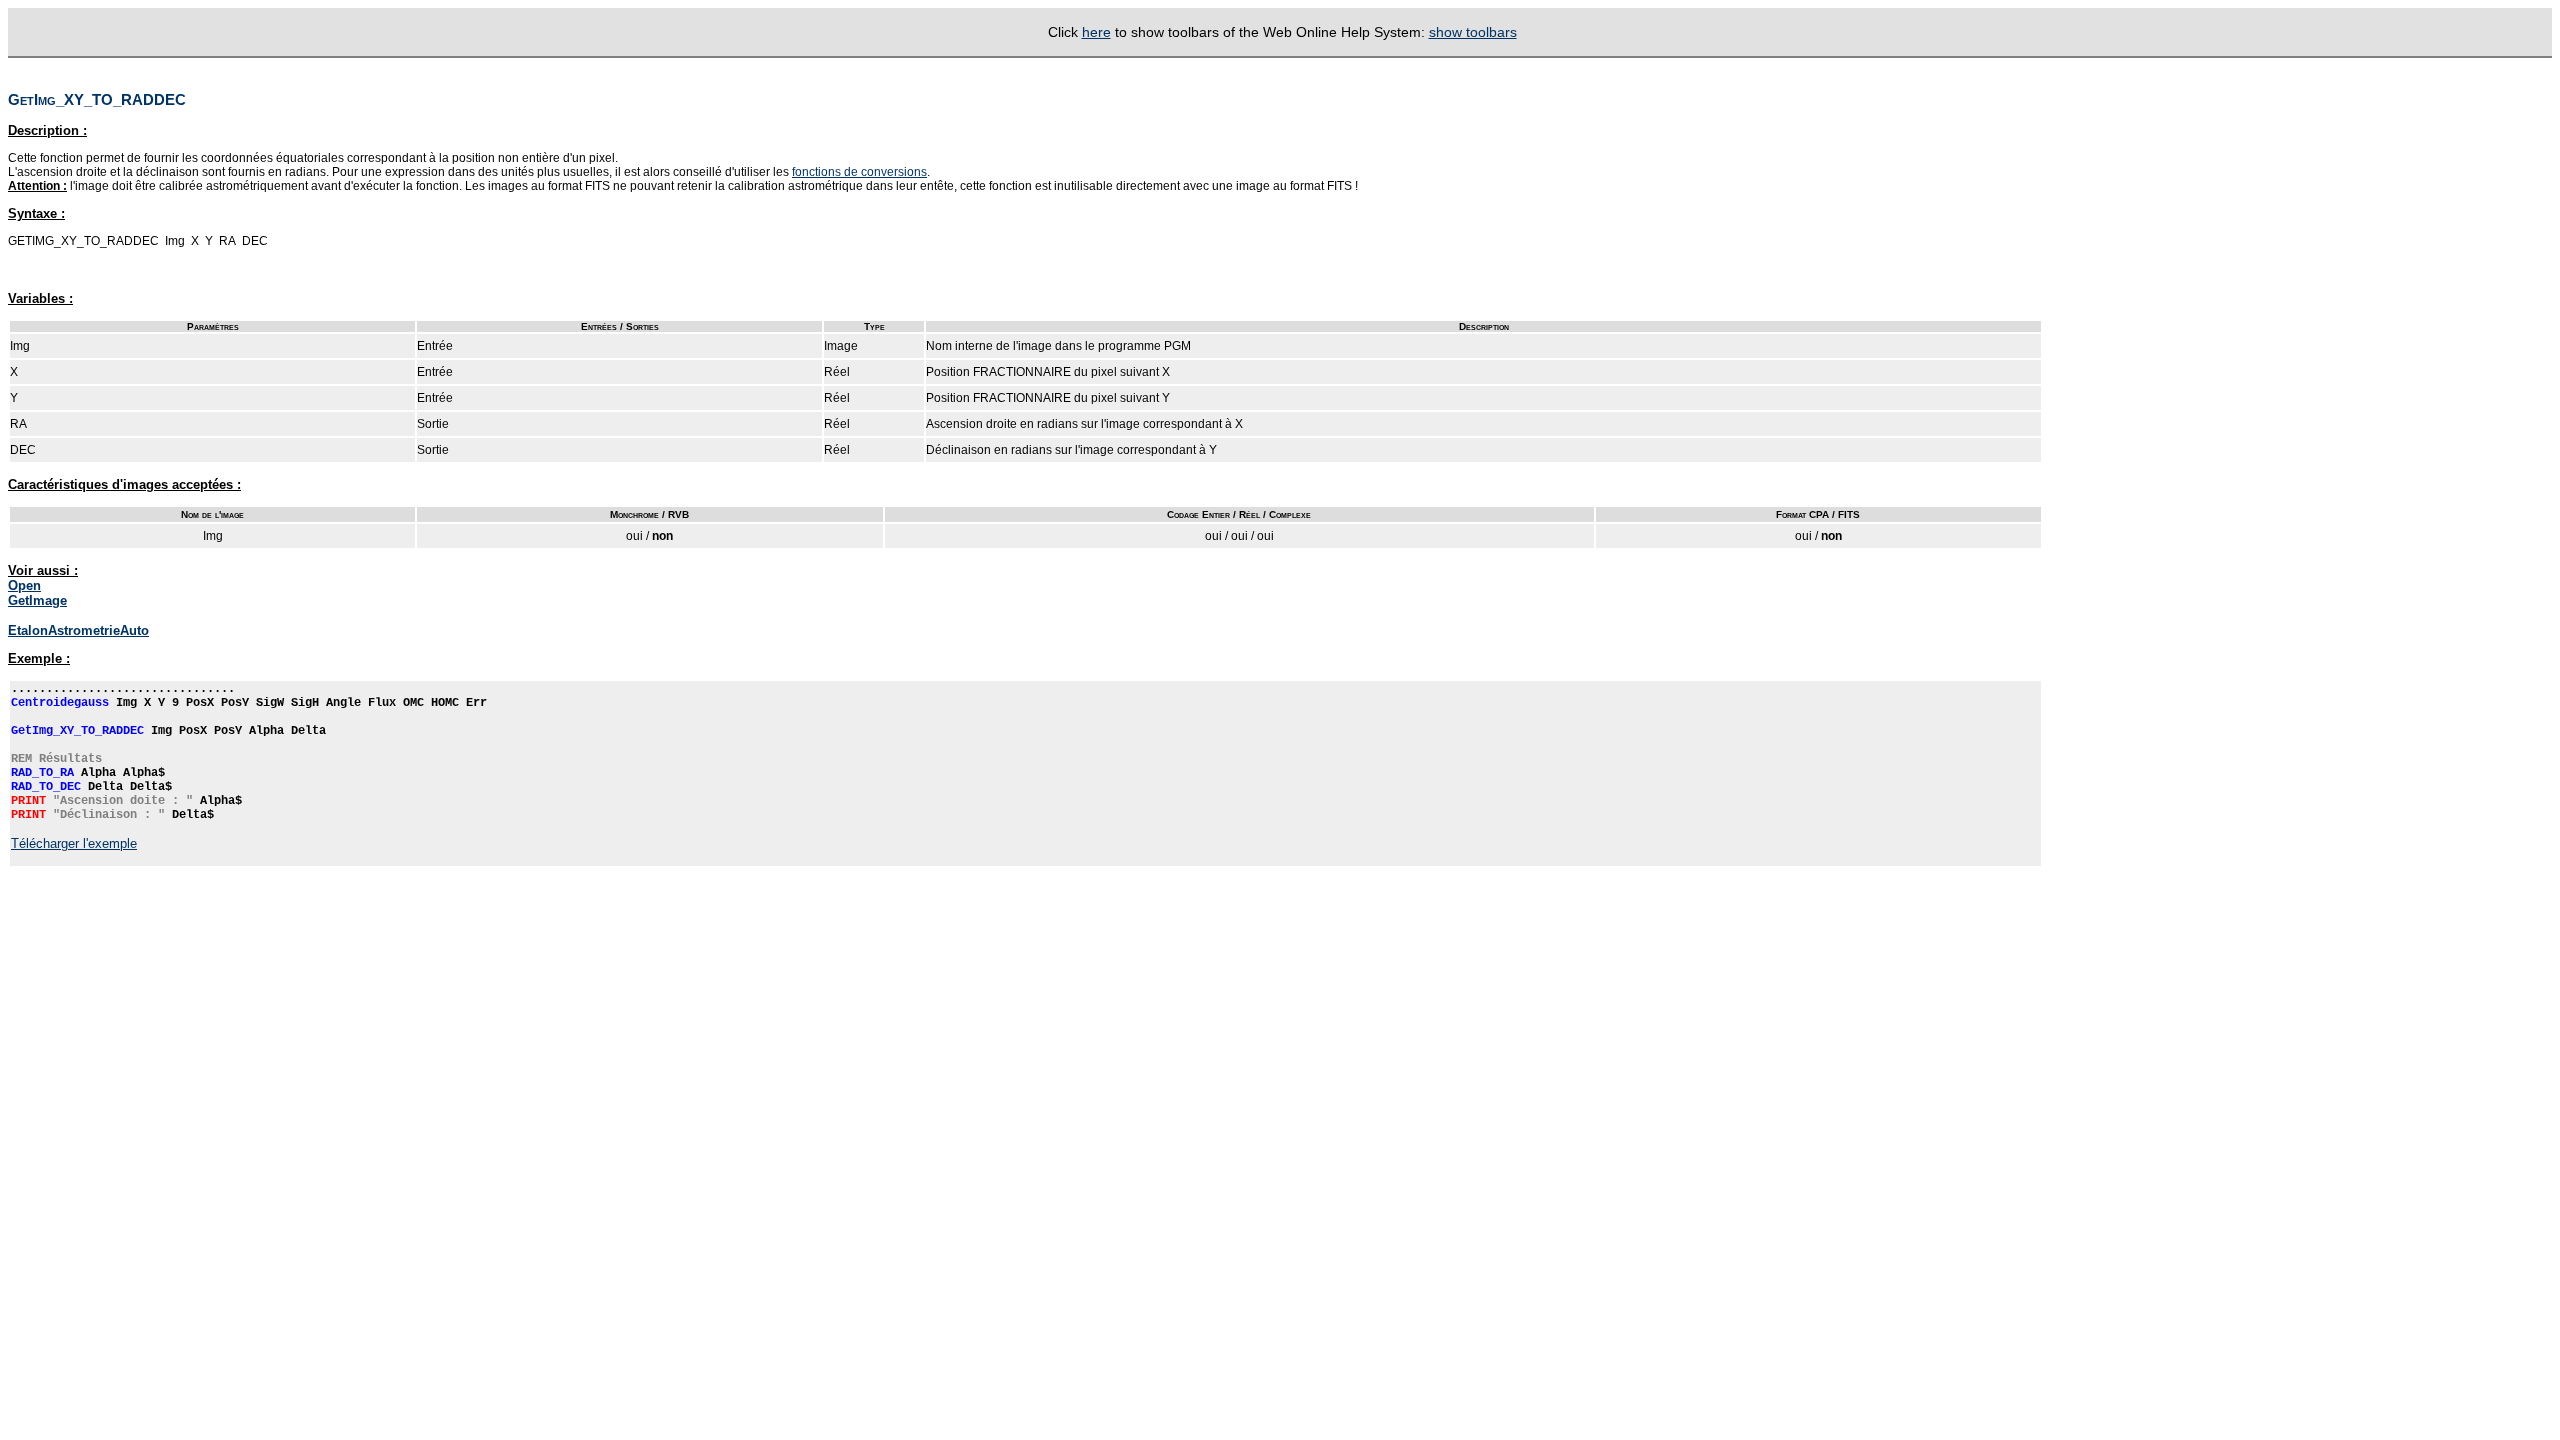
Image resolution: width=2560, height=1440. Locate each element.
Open (24, 585)
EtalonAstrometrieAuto (78, 630)
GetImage (37, 600)
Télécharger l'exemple (74, 843)
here (1096, 32)
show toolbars (1473, 32)
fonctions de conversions (859, 172)
